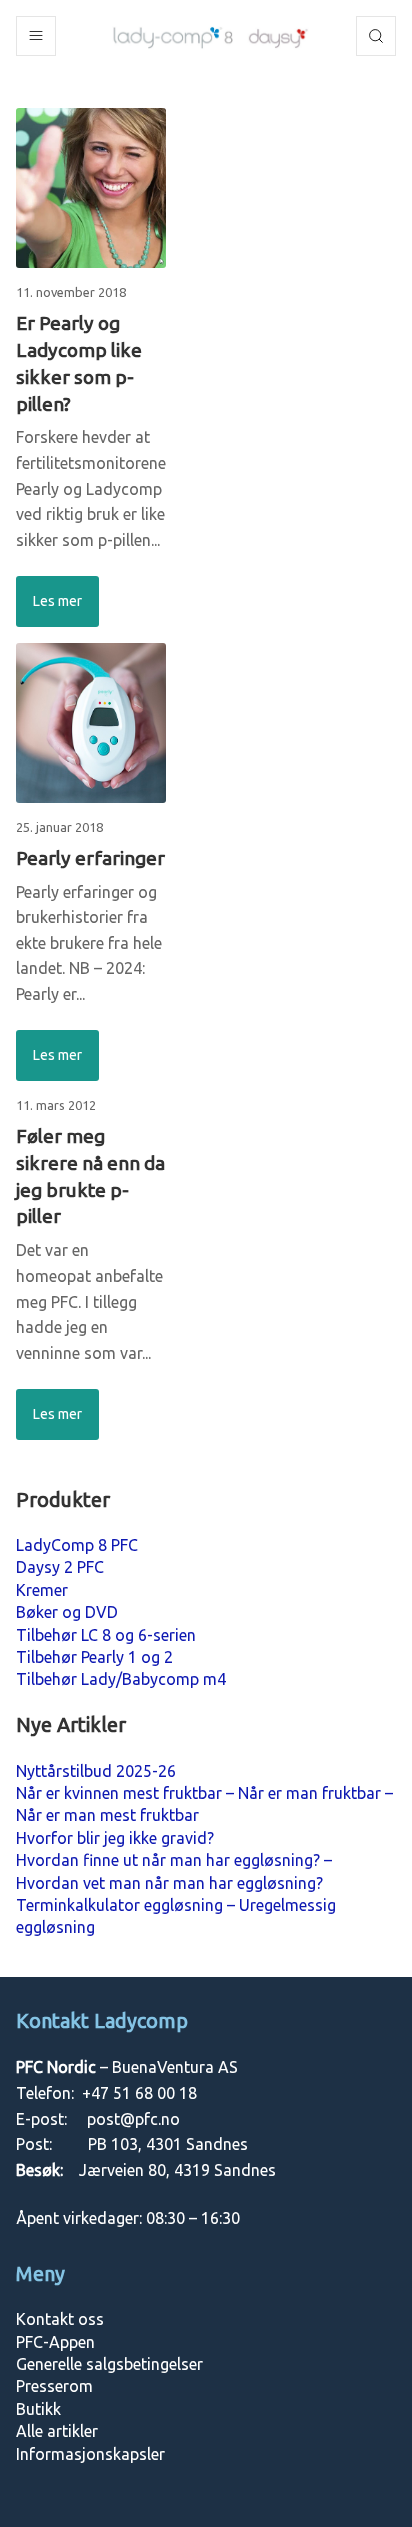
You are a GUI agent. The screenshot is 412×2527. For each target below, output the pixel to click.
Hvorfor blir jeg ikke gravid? (115, 1838)
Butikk (38, 2409)
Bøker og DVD (67, 1612)
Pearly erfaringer (90, 858)
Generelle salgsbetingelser (109, 2364)
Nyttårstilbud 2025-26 (96, 1771)
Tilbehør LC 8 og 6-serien (106, 1635)
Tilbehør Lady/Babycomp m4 (121, 1679)
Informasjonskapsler (90, 2454)
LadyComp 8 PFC (77, 1545)
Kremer (42, 1590)
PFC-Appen (55, 2342)
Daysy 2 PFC (60, 1567)
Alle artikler (57, 2431)
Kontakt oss (60, 2319)
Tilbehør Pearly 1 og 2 (94, 1657)
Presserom (54, 2386)
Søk (376, 36)
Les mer (57, 601)
